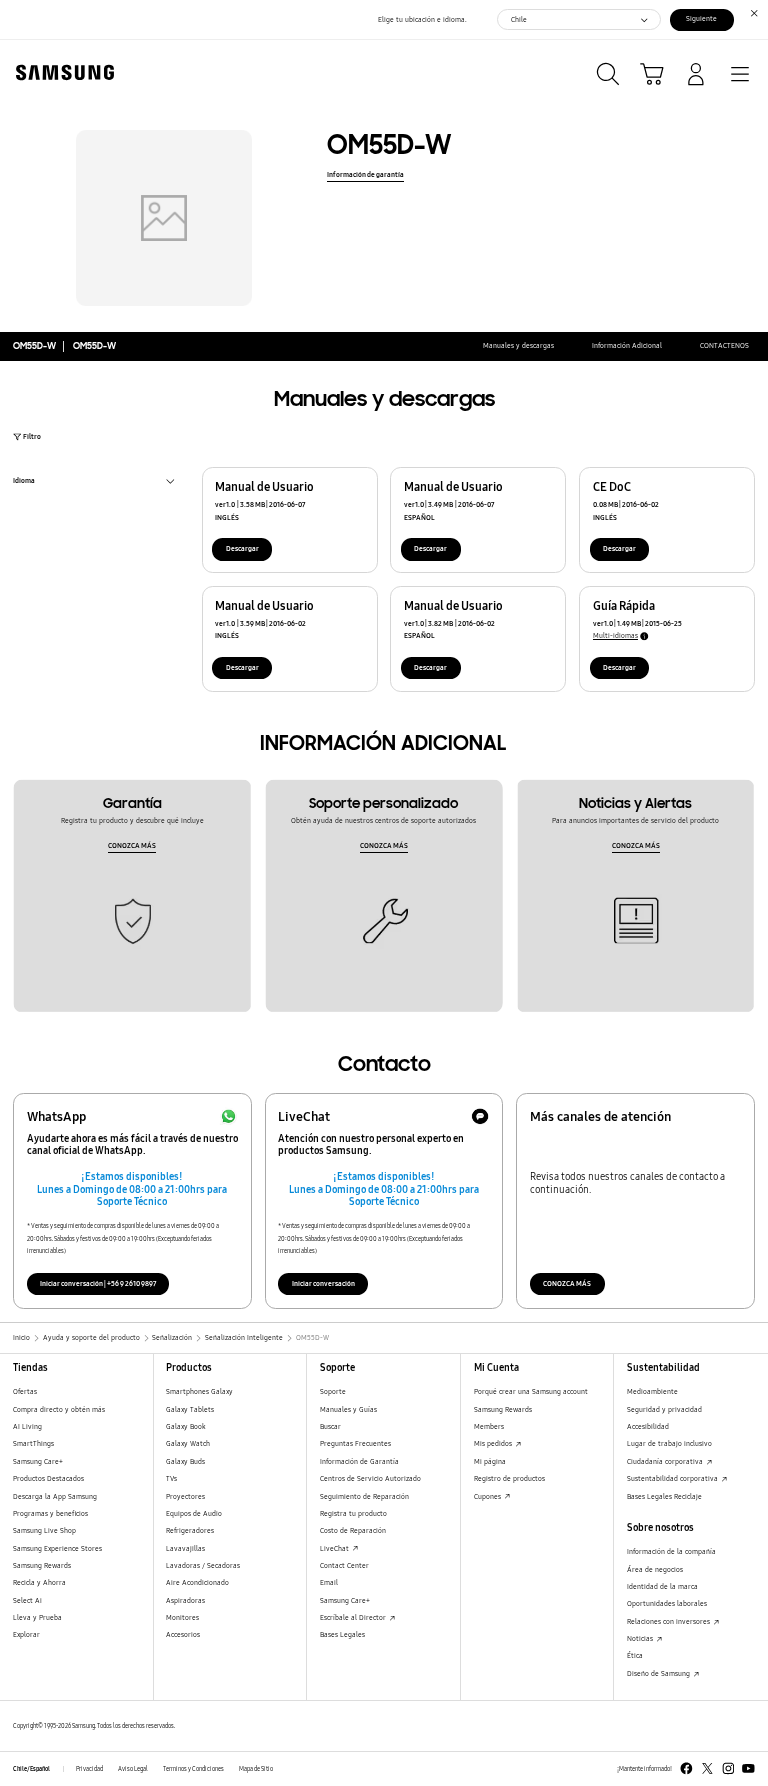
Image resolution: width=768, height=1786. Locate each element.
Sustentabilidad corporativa (673, 1478)
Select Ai (27, 1600)
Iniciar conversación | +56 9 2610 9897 (98, 1283)
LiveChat (335, 1548)
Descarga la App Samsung (55, 1496)
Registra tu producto (353, 1513)
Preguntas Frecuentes (355, 1443)
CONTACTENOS (724, 345)
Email (329, 1582)
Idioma (24, 482)
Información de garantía (365, 174)
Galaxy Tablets (190, 1409)
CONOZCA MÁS (132, 845)
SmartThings (33, 1443)
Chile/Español (31, 1769)
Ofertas (25, 1391)
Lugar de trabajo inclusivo (669, 1443)
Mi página (490, 1461)
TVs (171, 1478)
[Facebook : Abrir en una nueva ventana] (686, 1768)
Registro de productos (509, 1478)
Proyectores (185, 1496)
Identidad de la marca (662, 1586)
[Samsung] (61, 72)
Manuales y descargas (518, 345)
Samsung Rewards (42, 1565)
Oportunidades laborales (667, 1603)
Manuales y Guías (348, 1409)
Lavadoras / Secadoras (203, 1565)
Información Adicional (627, 345)
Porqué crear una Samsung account (531, 1391)
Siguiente (701, 18)
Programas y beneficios (50, 1513)
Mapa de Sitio (256, 1769)
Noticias (641, 1638)
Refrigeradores (190, 1530)
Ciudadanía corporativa (666, 1461)
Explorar (26, 1634)
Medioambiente (652, 1391)
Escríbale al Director (354, 1617)
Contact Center (344, 1565)
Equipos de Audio (194, 1513)
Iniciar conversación (323, 1283)
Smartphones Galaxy (199, 1391)
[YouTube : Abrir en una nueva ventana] (748, 1768)
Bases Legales (342, 1634)
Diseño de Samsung (659, 1673)
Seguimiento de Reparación (364, 1496)
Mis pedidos (494, 1443)
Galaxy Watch (188, 1443)
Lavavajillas (185, 1548)
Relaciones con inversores (669, 1621)
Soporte (333, 1391)
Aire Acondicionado (197, 1582)
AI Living (27, 1426)
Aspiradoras (185, 1600)
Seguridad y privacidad (664, 1409)
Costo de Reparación (353, 1530)
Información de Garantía (359, 1461)
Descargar (242, 548)
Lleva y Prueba (37, 1617)
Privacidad (89, 1769)
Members (489, 1426)
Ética (635, 1655)
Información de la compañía (671, 1551)
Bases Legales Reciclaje (664, 1496)
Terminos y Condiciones (193, 1769)
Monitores (182, 1617)
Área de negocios (655, 1569)
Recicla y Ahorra (39, 1582)
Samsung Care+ (38, 1461)
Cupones (488, 1496)
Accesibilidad (648, 1426)
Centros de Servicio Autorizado (370, 1478)
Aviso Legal (133, 1769)
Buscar (330, 1426)
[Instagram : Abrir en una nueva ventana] (728, 1768)
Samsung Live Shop (44, 1530)
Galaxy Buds (185, 1461)
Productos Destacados (48, 1478)
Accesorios (183, 1634)
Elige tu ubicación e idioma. (422, 19)
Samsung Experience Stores (57, 1548)
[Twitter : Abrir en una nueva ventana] (707, 1768)
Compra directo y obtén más (59, 1409)
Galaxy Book (186, 1426)
